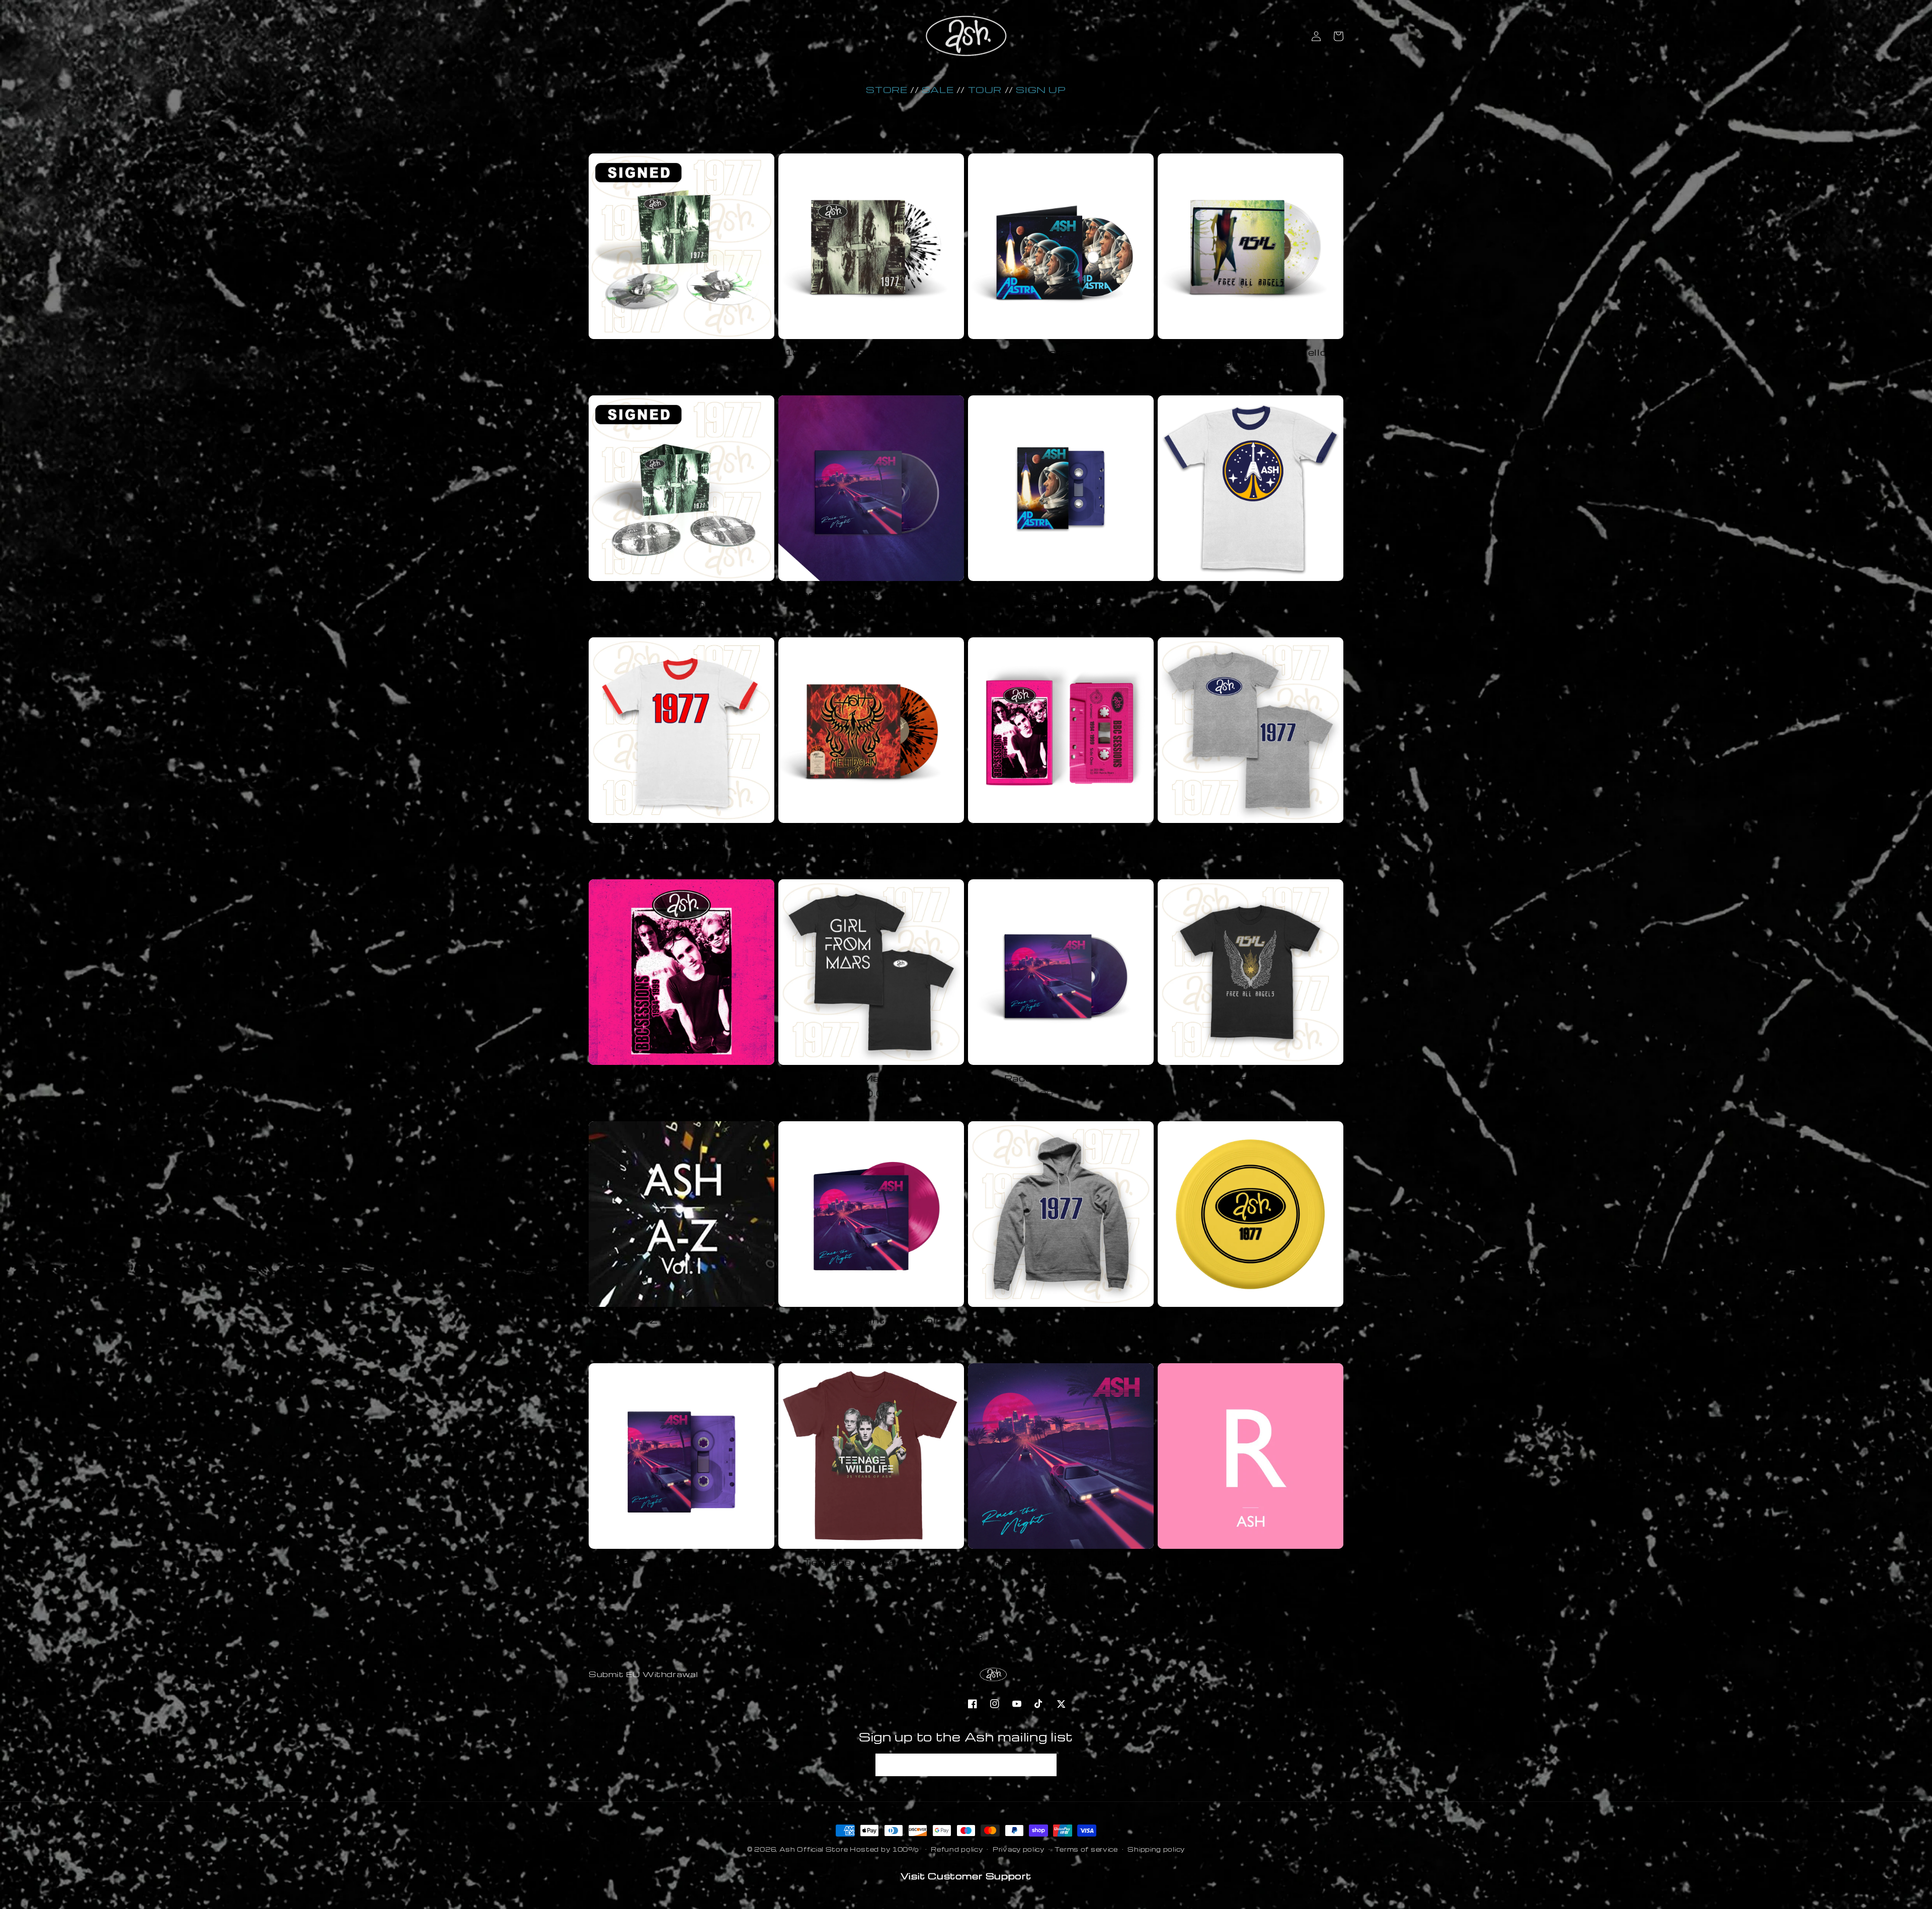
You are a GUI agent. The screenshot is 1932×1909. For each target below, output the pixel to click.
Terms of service (1086, 1849)
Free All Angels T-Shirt (1251, 1078)
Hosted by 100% (884, 1849)
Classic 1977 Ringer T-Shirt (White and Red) (681, 841)
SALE (938, 89)
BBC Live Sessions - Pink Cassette (1061, 841)
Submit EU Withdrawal (643, 1674)
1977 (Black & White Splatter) (871, 352)
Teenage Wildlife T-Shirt (871, 1562)
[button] (1338, 36)
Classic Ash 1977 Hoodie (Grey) (1061, 1320)
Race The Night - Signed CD (871, 594)
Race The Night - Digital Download (1061, 1567)
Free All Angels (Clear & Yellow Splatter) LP (1251, 357)
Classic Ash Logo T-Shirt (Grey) (1250, 836)
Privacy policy (1019, 1849)
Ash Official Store (814, 1849)
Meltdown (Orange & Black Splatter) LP (871, 841)
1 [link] (925, 1637)
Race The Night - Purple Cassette (682, 1567)
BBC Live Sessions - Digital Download (681, 1083)
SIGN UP (1041, 89)
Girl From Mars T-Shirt (871, 1078)
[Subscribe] (1045, 1765)
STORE (887, 89)
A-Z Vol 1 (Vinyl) (681, 1320)
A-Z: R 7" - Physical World (1251, 1562)
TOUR (985, 89)
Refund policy (957, 1849)
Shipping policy (1156, 1849)
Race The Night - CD (1061, 1078)
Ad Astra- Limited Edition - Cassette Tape (1061, 599)
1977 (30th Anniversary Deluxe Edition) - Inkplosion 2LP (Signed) (681, 357)
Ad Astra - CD (1061, 352)
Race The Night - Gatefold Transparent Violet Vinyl (871, 1325)
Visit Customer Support (966, 1876)
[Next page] (1007, 1637)
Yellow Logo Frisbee (1251, 1320)
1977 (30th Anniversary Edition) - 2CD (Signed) (681, 599)
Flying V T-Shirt (1251, 594)
